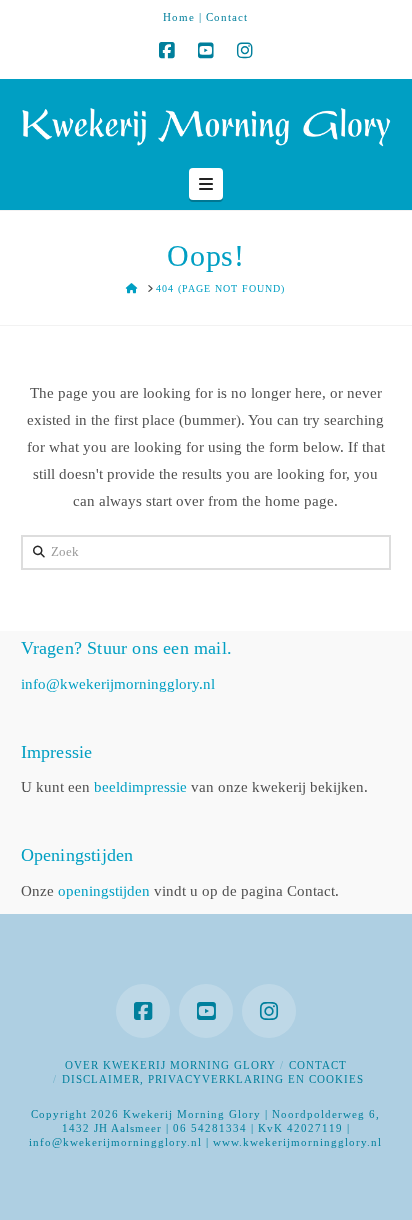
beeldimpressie (140, 787)
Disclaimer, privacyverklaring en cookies (213, 1079)
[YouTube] (206, 51)
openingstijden (104, 891)
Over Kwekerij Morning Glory (170, 1065)
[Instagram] (245, 51)
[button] (206, 184)
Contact (227, 17)
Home (179, 17)
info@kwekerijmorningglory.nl (118, 684)
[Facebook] (167, 51)
